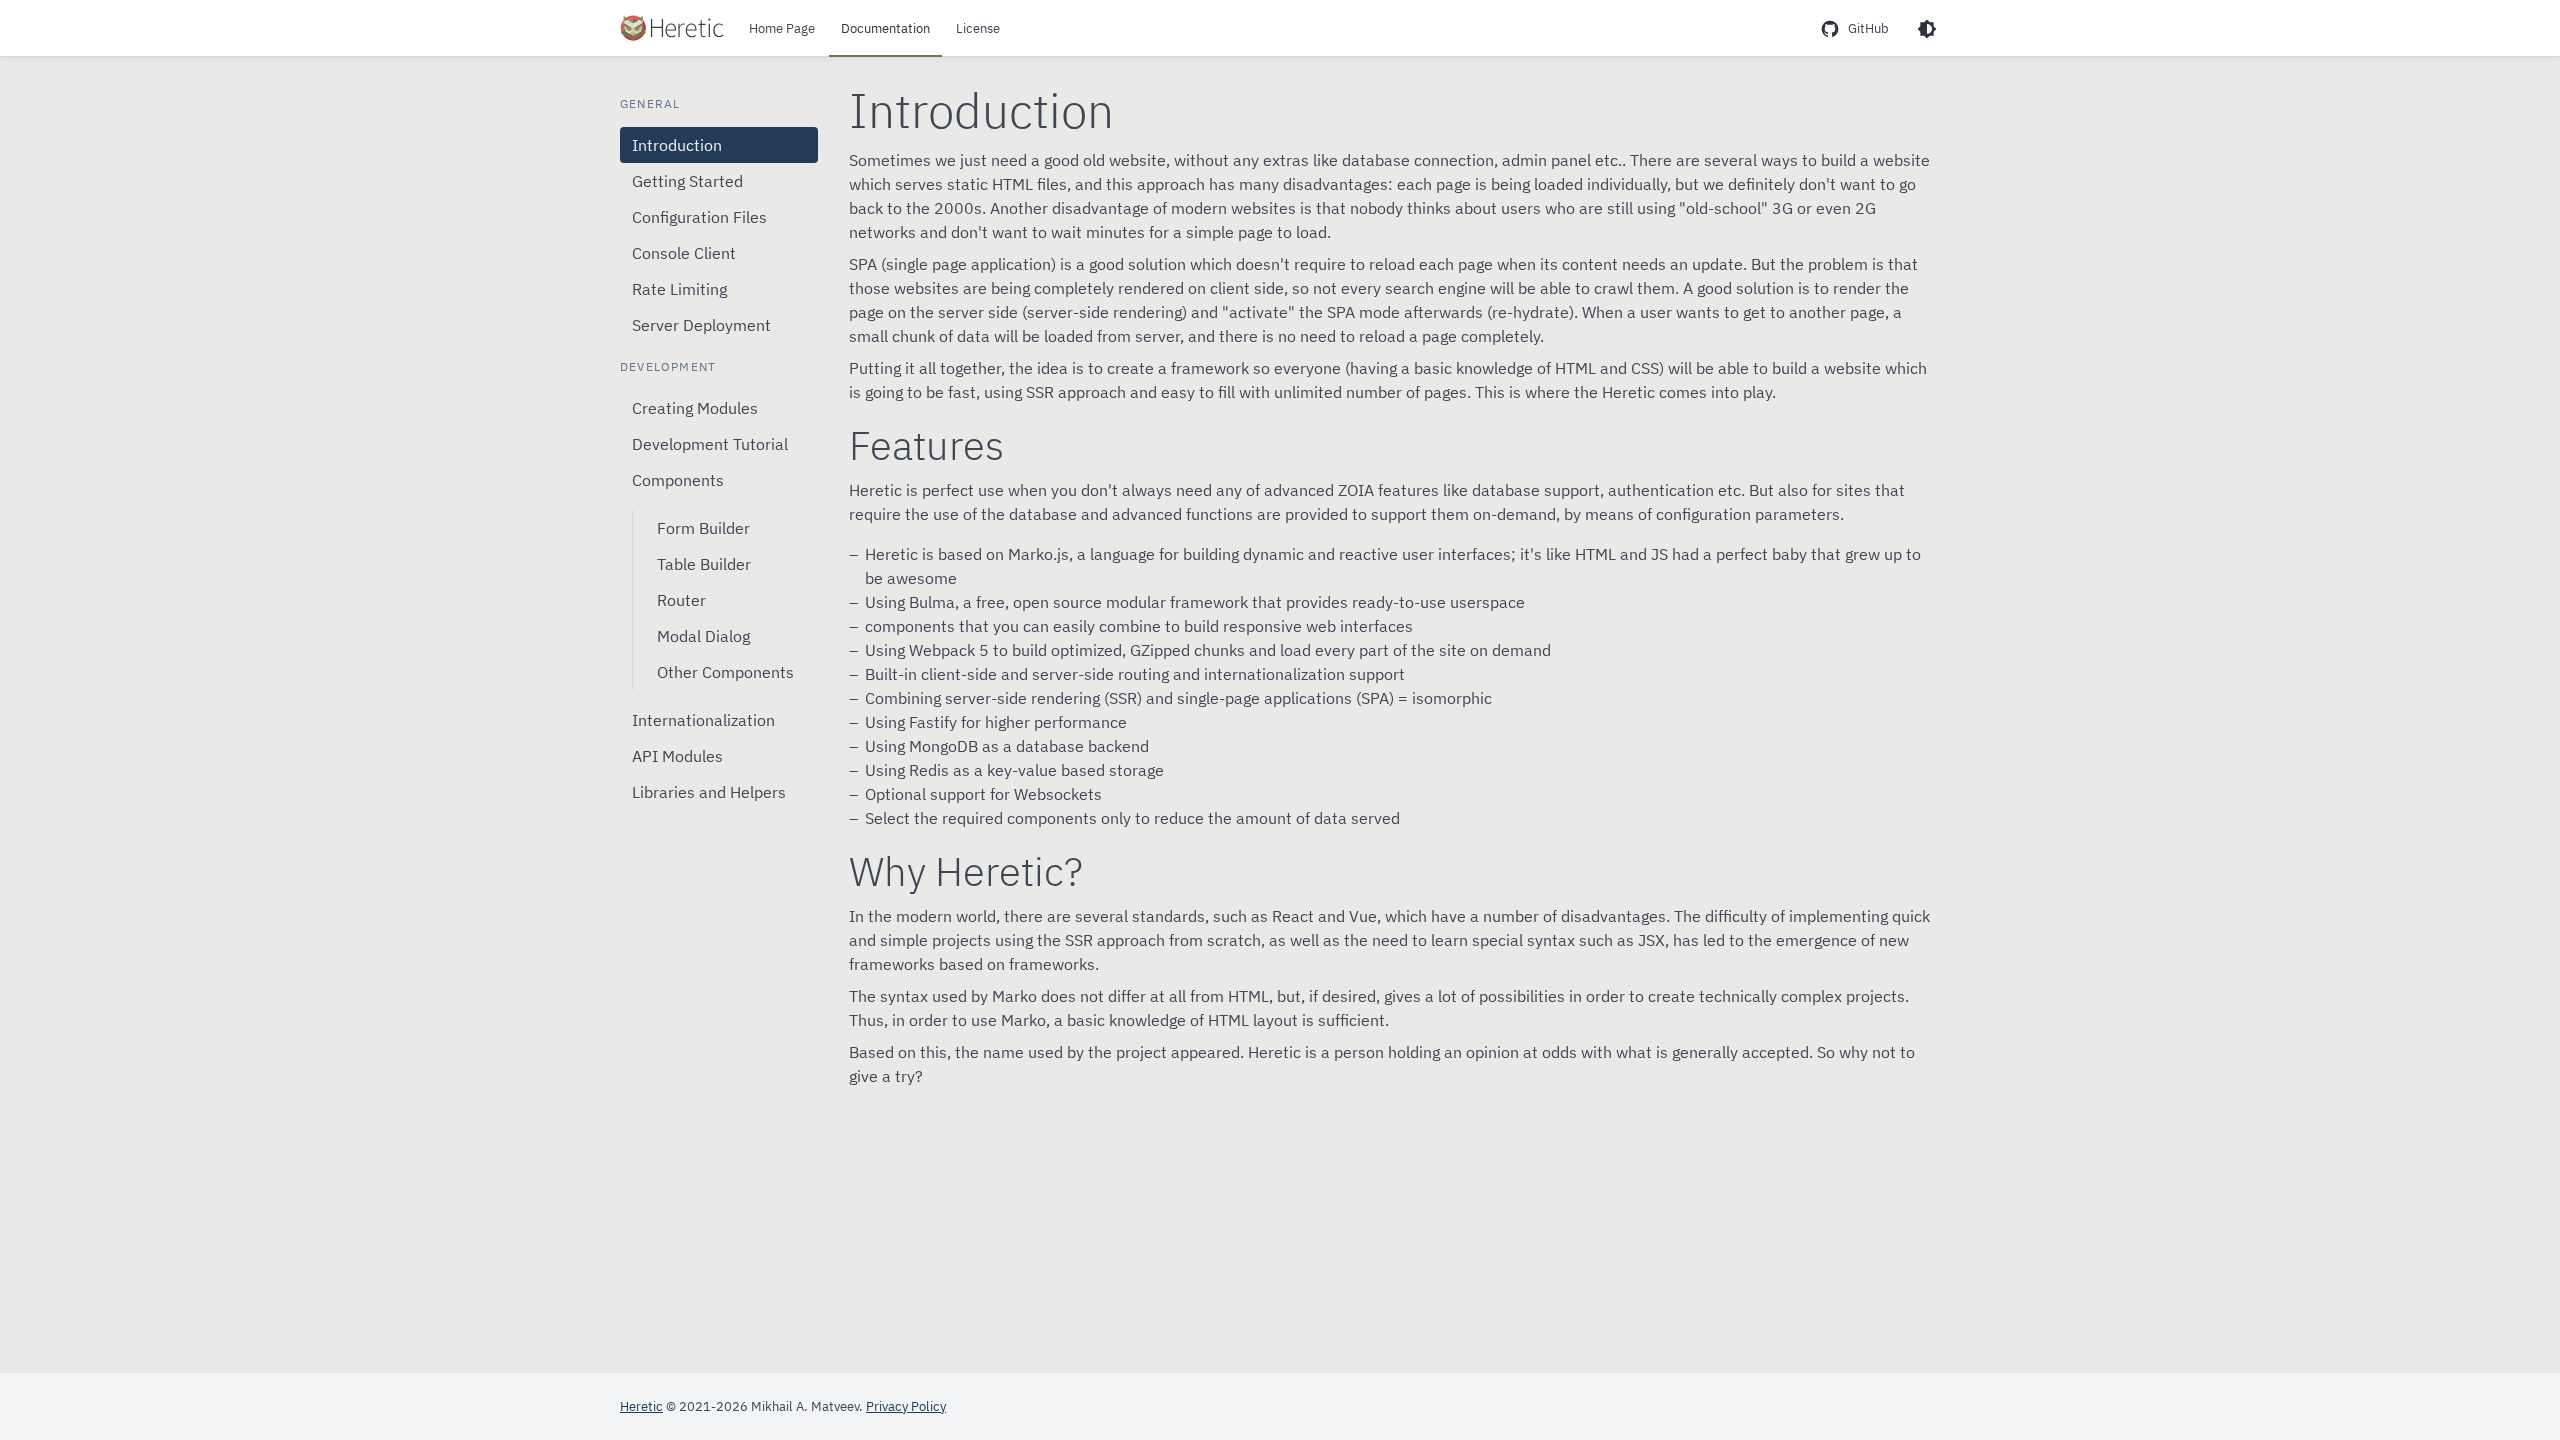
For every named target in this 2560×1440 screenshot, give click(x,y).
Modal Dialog (703, 636)
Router (681, 600)
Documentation (885, 28)
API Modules (677, 756)
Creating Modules (695, 408)
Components (678, 480)
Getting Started (687, 181)
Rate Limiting (679, 289)
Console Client (684, 253)
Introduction (677, 145)
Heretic (641, 1406)
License (978, 28)
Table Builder (704, 564)
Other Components (725, 672)
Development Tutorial (710, 444)
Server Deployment (701, 325)
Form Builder (703, 528)
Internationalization (703, 720)
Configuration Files (699, 217)
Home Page (782, 28)
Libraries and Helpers (709, 792)
